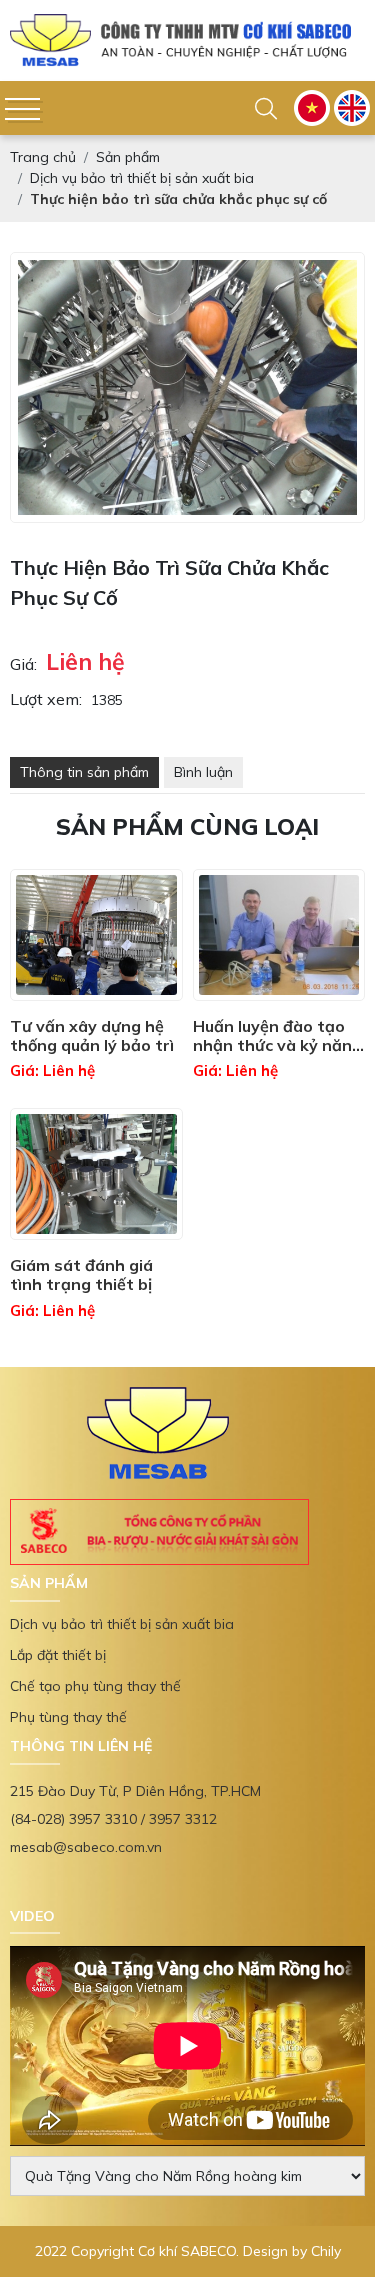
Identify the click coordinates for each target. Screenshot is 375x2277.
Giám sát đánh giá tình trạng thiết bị (81, 1295)
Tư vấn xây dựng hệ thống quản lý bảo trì (92, 1056)
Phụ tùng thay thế (68, 1737)
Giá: (23, 684)
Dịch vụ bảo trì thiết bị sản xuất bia (122, 1644)
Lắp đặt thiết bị (58, 1675)
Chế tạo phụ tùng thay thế (95, 1706)
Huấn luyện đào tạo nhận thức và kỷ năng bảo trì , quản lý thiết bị (277, 1056)
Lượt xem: (46, 719)
